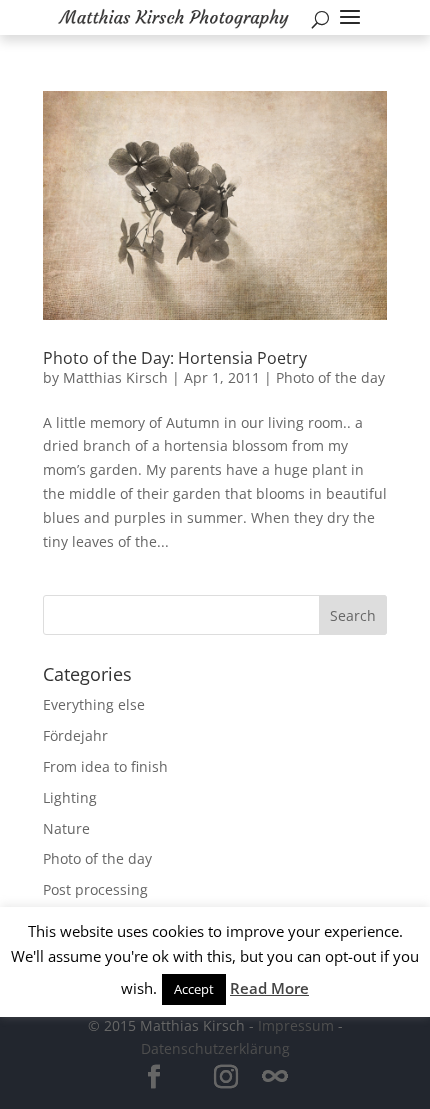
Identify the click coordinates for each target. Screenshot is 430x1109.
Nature (66, 828)
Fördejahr (75, 735)
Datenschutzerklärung (215, 1048)
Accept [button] (194, 989)
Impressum (296, 1025)
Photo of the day (330, 377)
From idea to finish (105, 766)
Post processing (95, 889)
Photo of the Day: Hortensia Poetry (175, 358)
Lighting (70, 797)
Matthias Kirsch (115, 377)
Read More (269, 988)
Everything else (94, 704)
